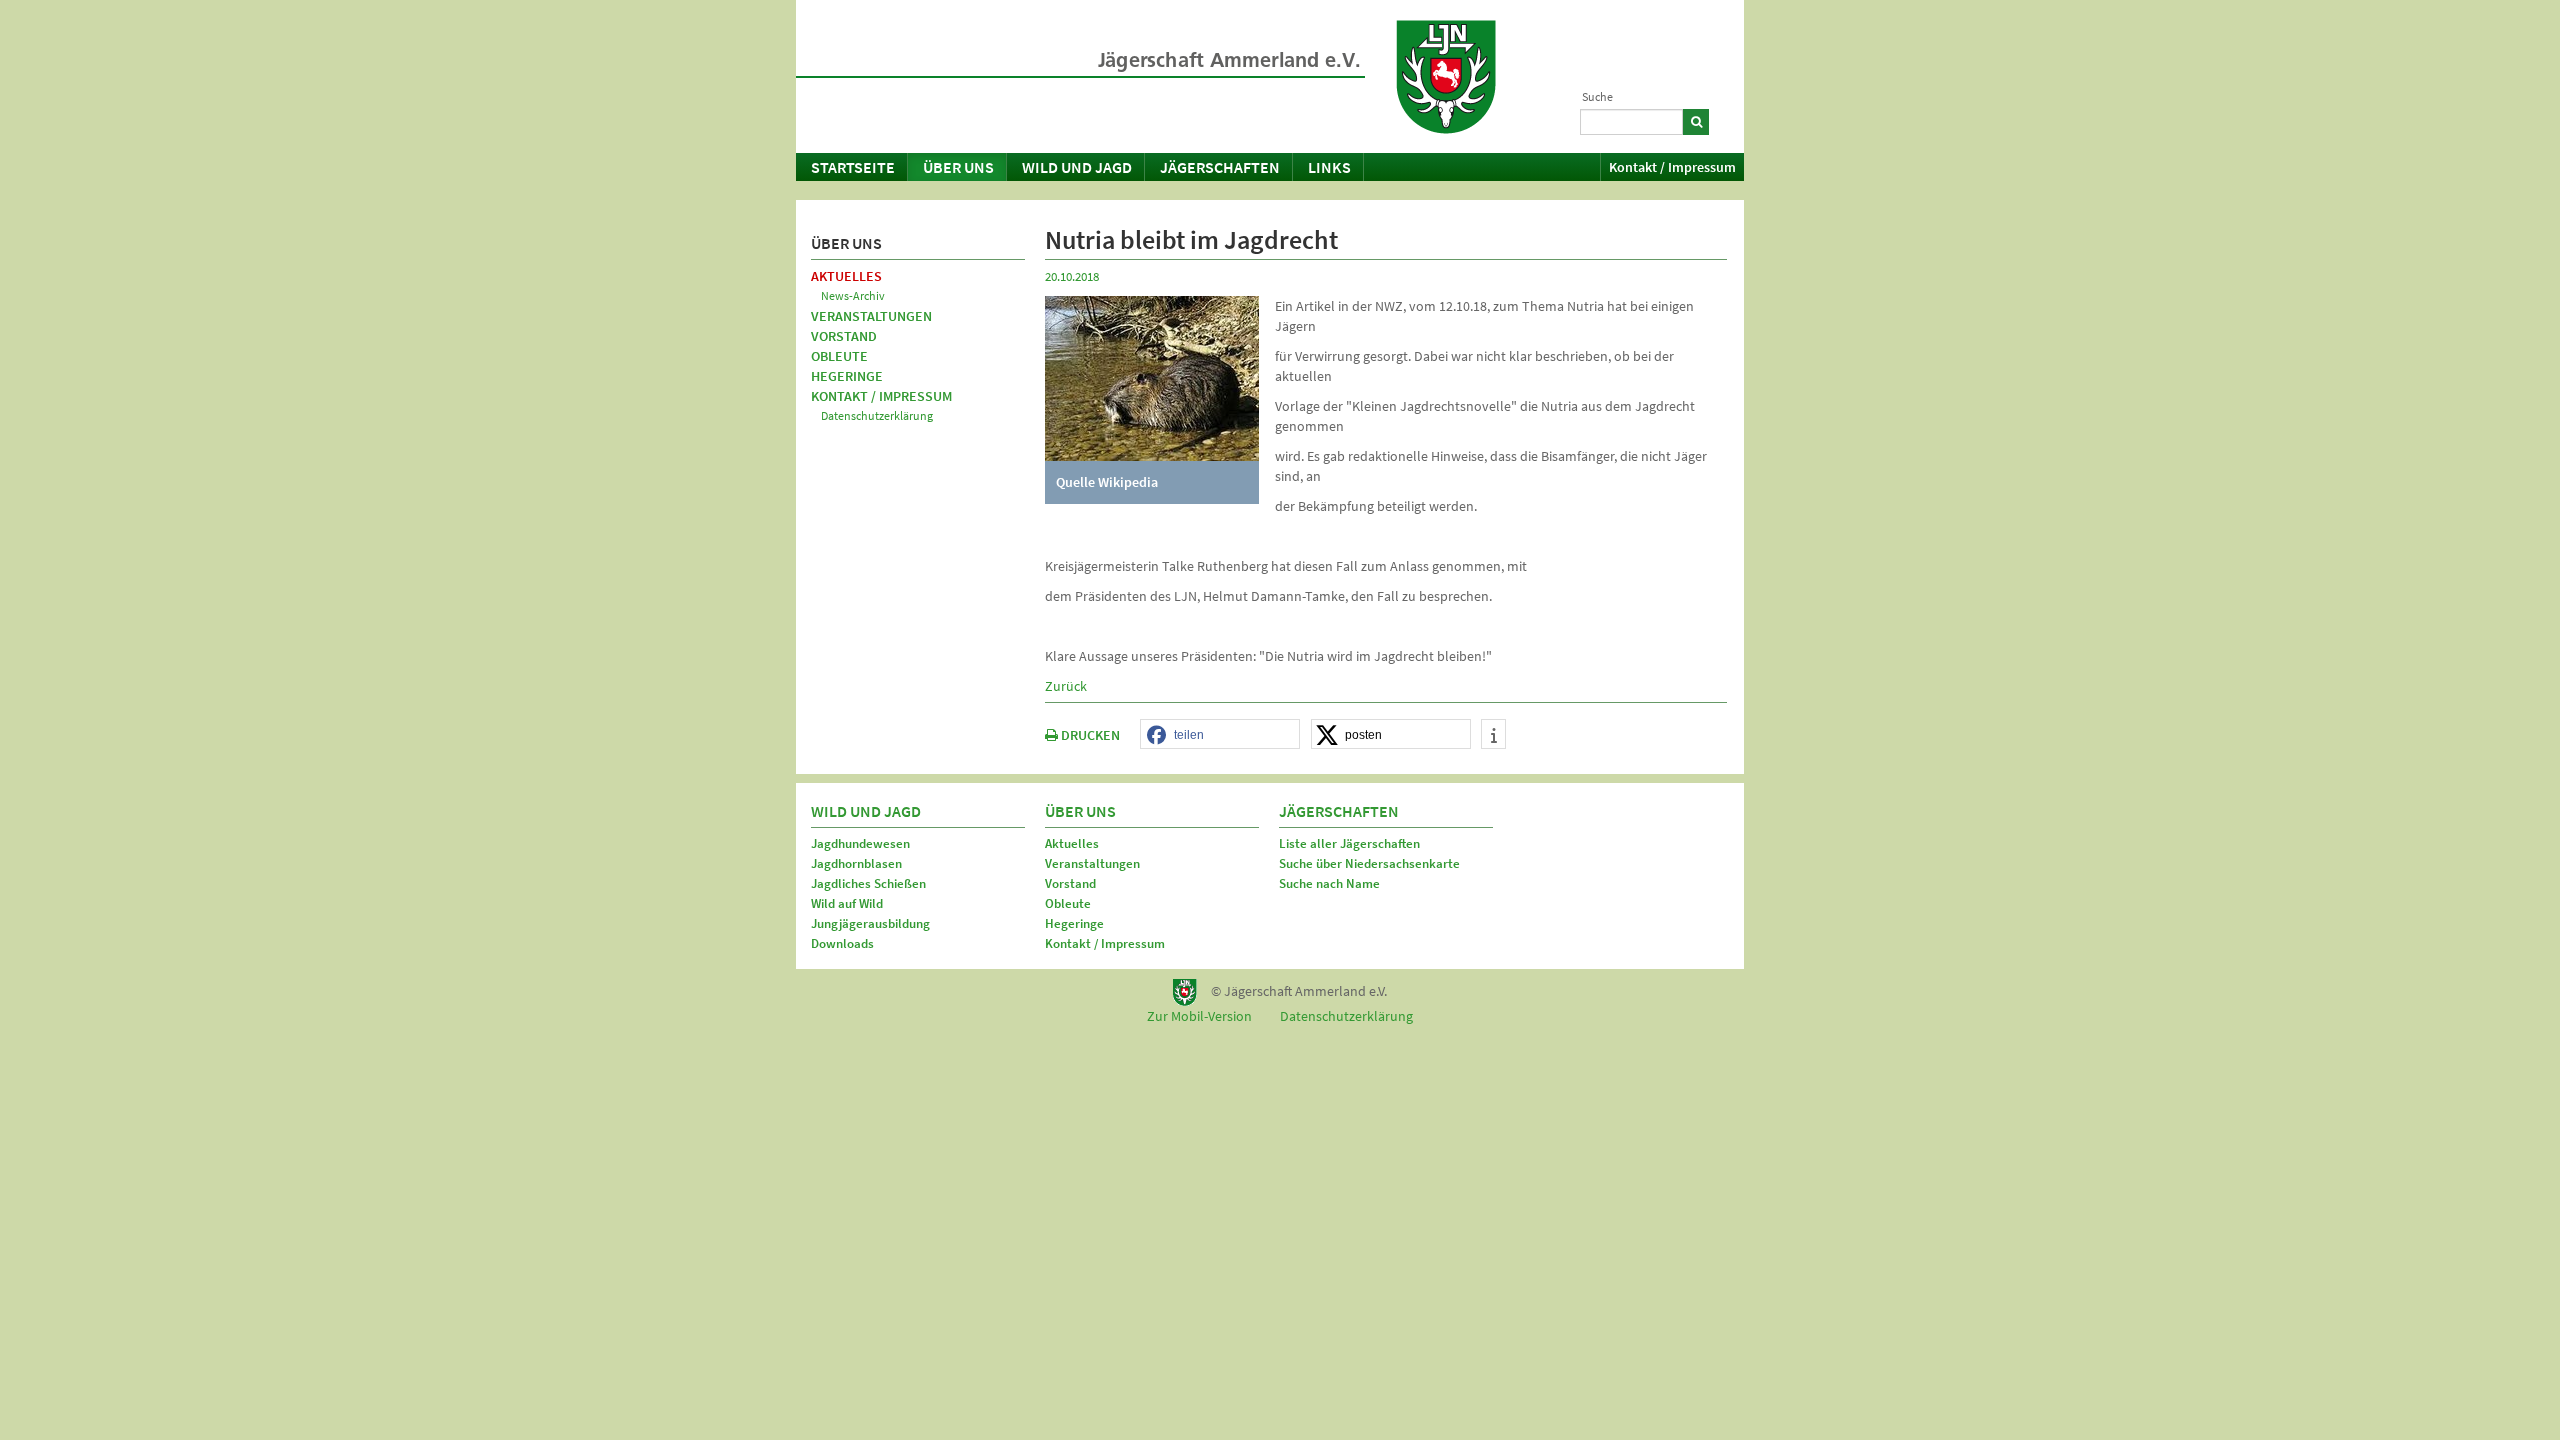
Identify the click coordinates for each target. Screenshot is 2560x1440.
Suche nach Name (1329, 883)
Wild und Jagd (1077, 167)
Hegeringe (847, 376)
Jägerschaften (1220, 167)
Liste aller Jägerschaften (1349, 843)
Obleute (839, 356)
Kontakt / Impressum (1672, 167)
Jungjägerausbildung (870, 923)
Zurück (1066, 686)
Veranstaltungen (871, 316)
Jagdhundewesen (860, 843)
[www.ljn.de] (1446, 77)
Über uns (958, 167)
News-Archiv (853, 295)
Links (1329, 167)
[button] (1220, 735)
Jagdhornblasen (856, 863)
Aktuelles (846, 276)
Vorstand (844, 336)
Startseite (853, 167)
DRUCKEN (1089, 735)
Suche (1597, 96)
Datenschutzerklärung (877, 415)
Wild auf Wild (847, 903)
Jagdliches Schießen (868, 883)
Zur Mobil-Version (1199, 1016)
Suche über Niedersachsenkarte (1369, 863)
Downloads (842, 943)
